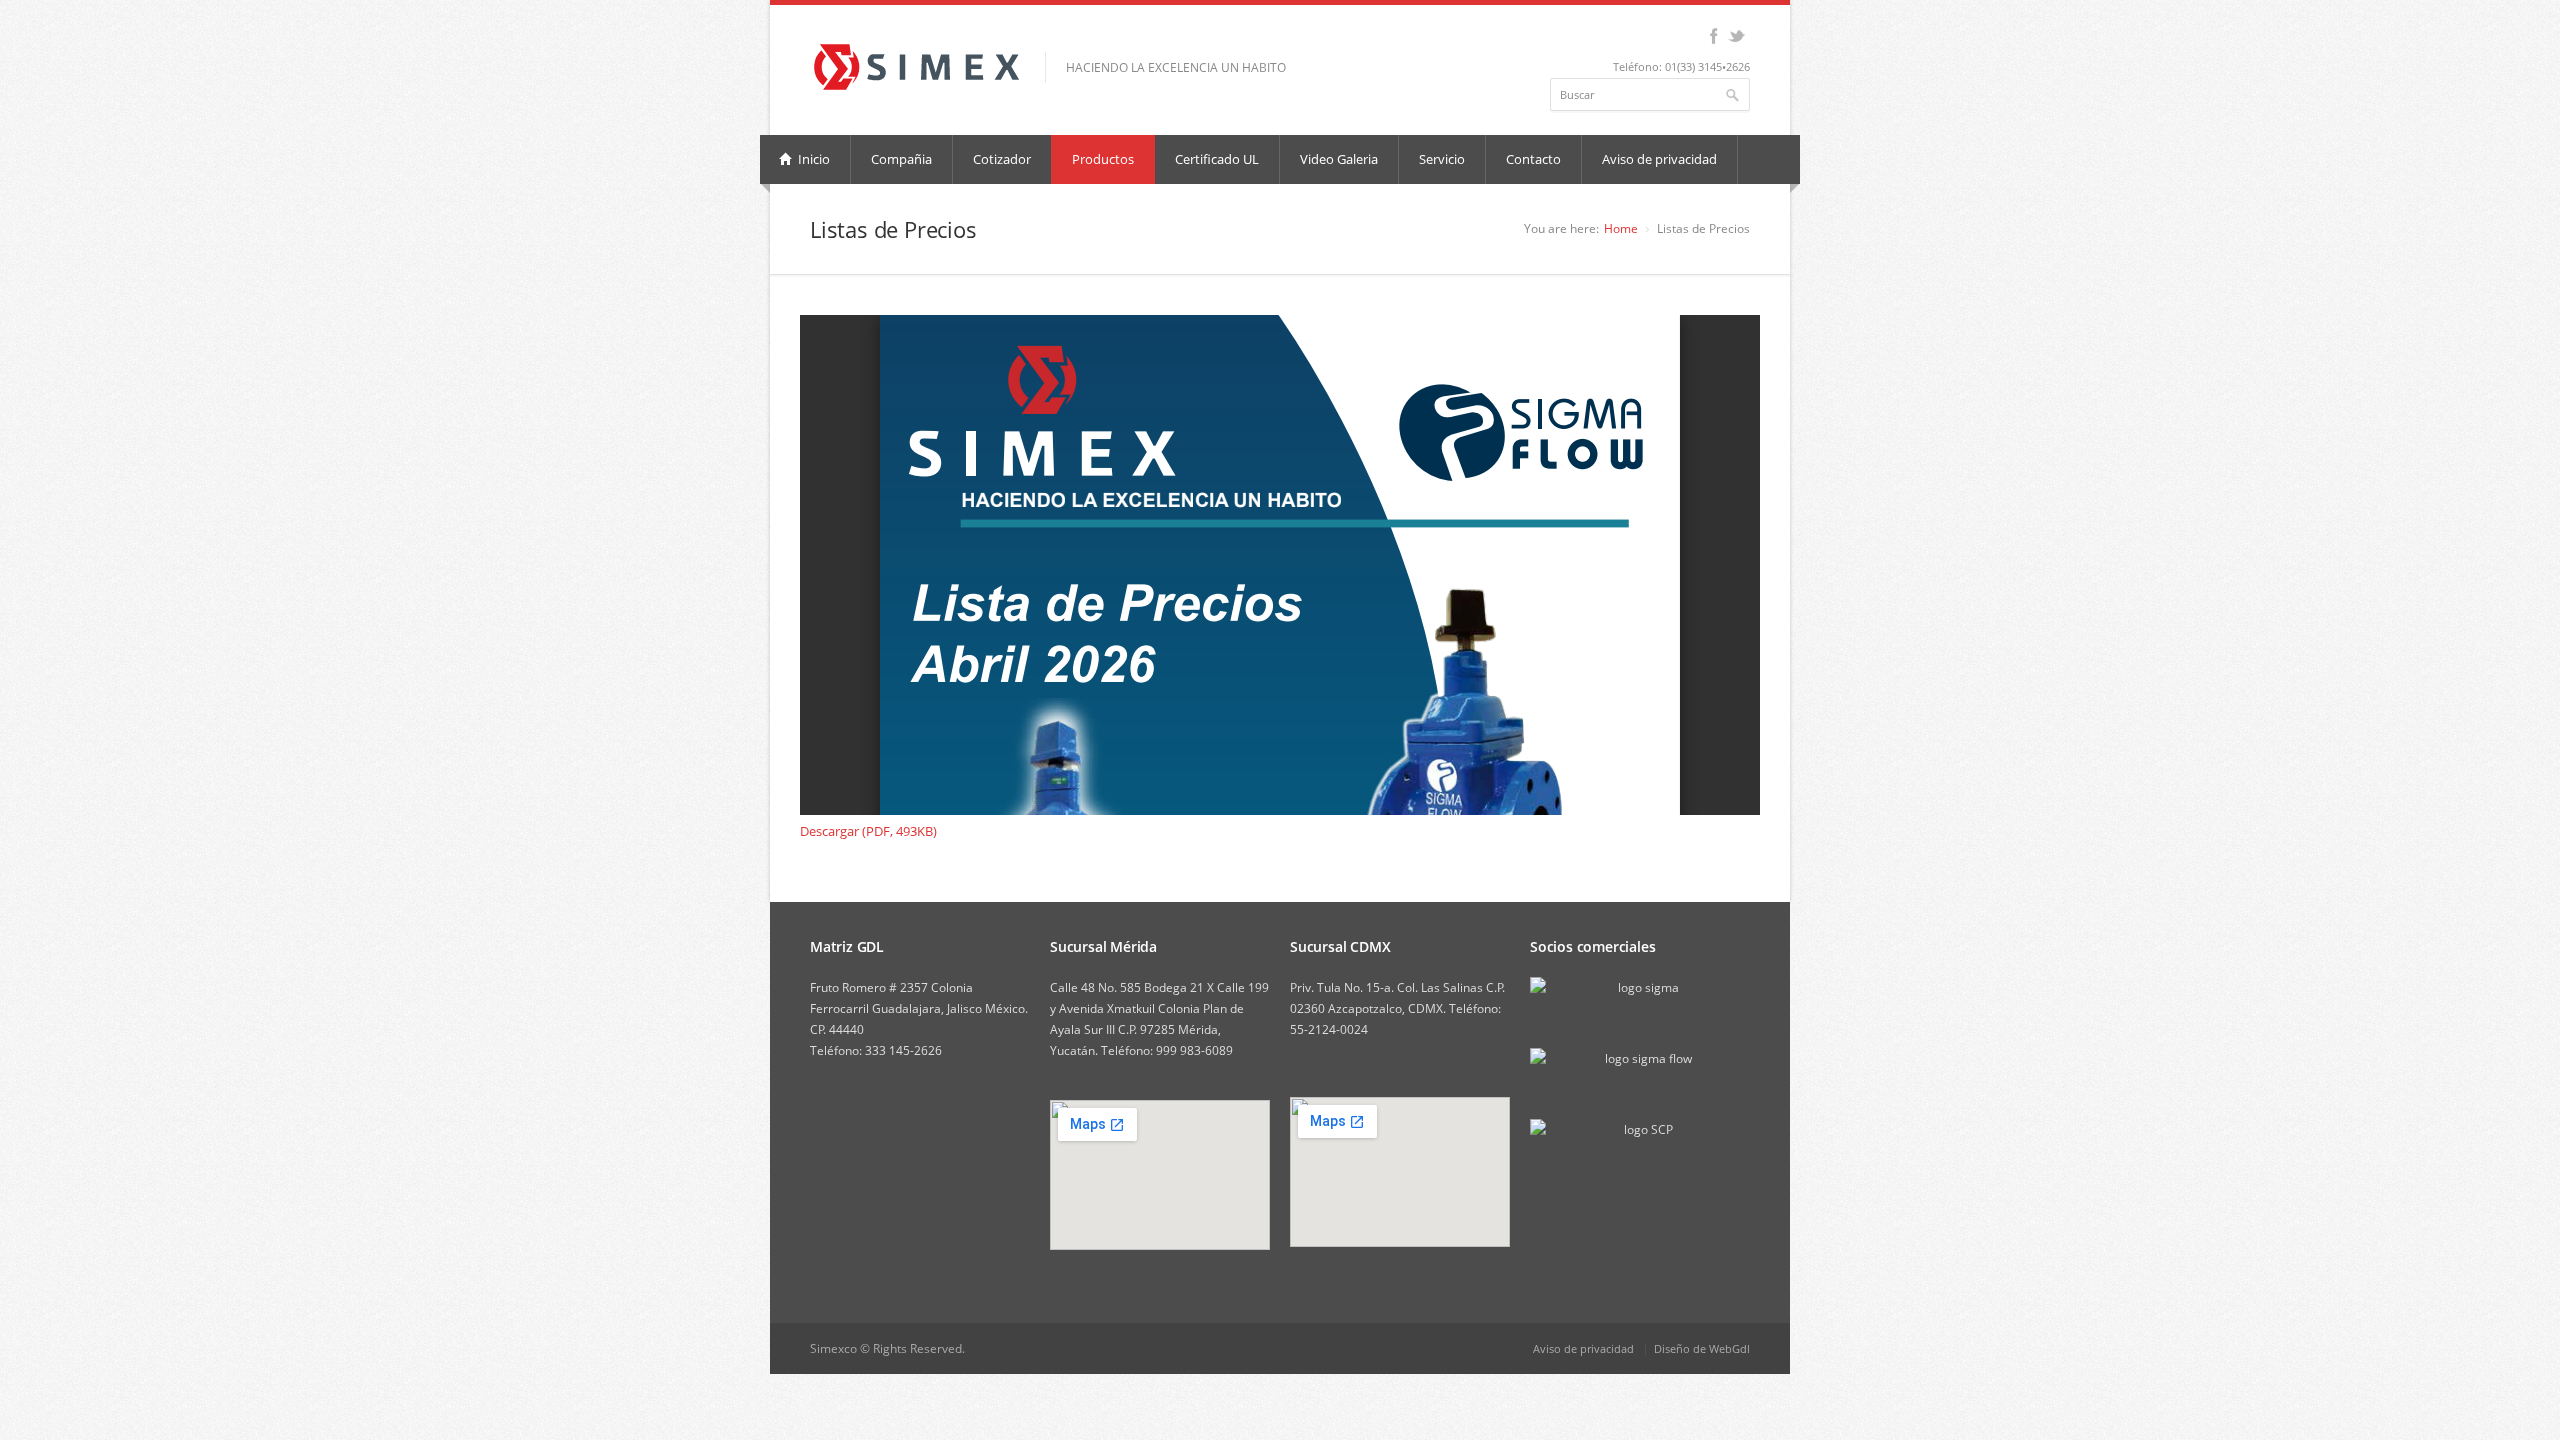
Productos (1103, 159)
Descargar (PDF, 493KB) (868, 831)
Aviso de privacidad (1659, 159)
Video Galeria (1339, 159)
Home (1621, 228)
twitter (1736, 36)
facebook (1713, 36)
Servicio (1442, 159)
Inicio (812, 159)
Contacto (1533, 159)
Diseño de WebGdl (1702, 1348)
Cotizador (1002, 159)
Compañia (901, 159)
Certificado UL (1217, 159)
